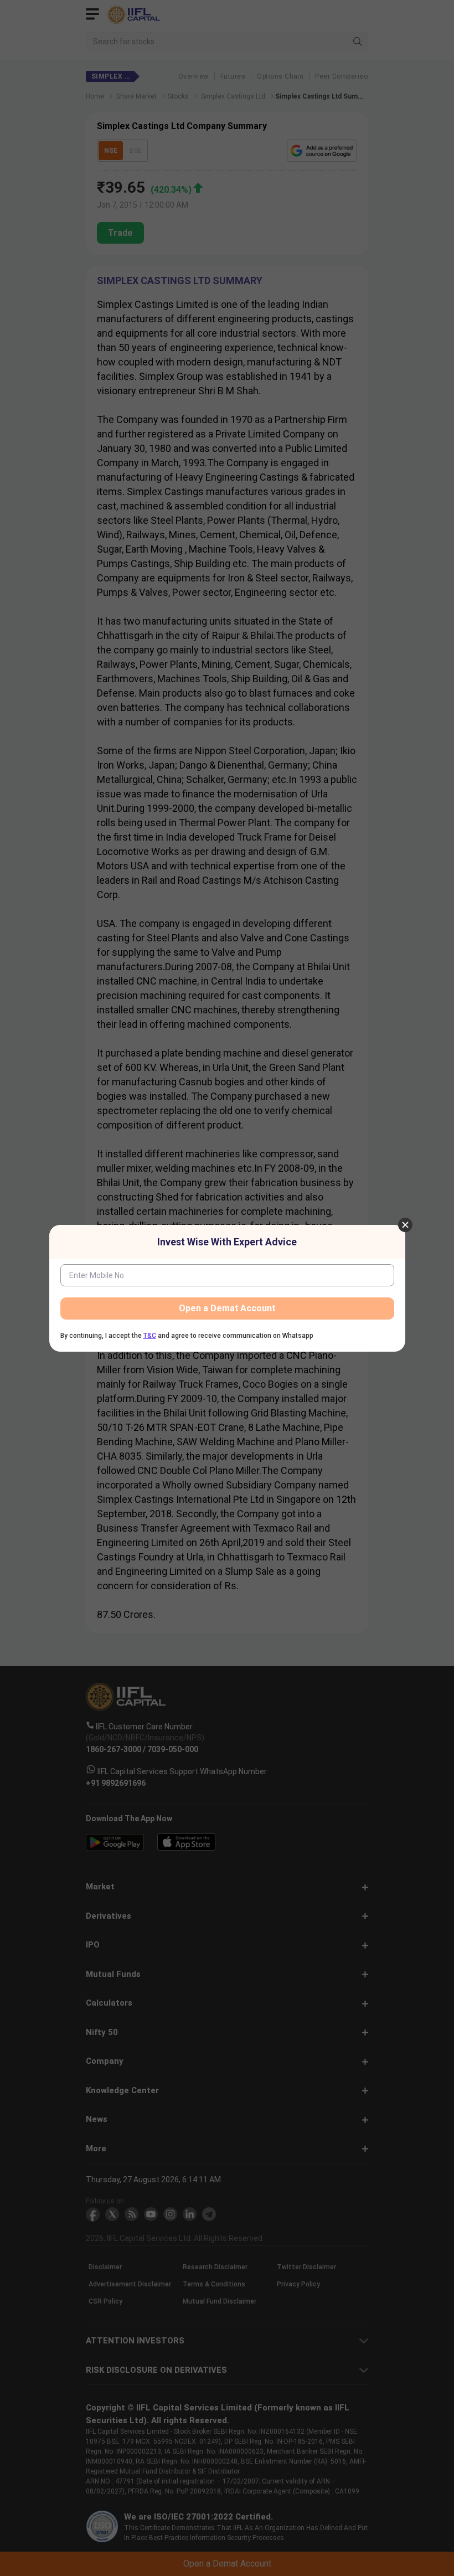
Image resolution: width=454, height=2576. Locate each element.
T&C (150, 1336)
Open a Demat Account (227, 1308)
